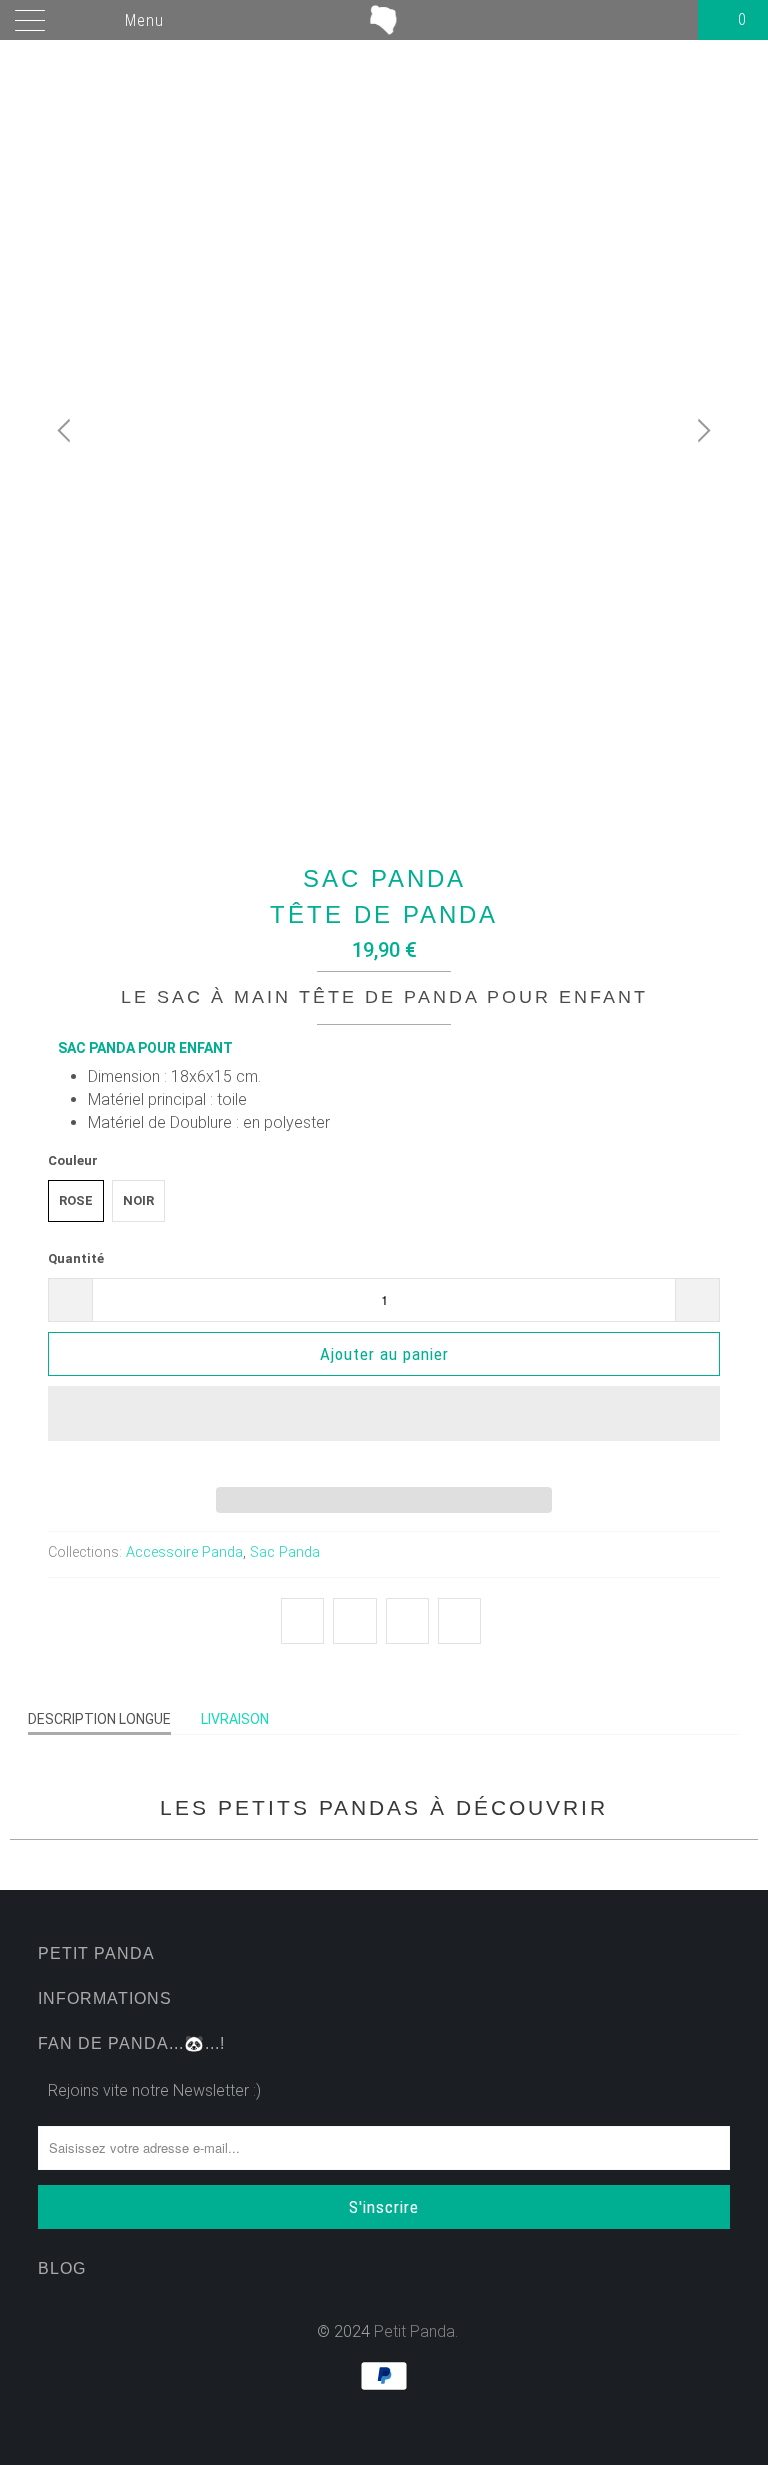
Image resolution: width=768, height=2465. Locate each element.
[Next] (701, 430)
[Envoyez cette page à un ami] (459, 1621)
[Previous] (67, 430)
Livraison (235, 1719)
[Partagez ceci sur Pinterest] (407, 1621)
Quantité (76, 1258)
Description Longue (99, 1719)
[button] (383, 1429)
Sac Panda (285, 1552)
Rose (76, 1200)
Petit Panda (414, 2331)
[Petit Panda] (384, 20)
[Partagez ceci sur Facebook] (354, 1621)
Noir (138, 1200)
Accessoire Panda (184, 1552)
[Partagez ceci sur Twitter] (302, 1621)
